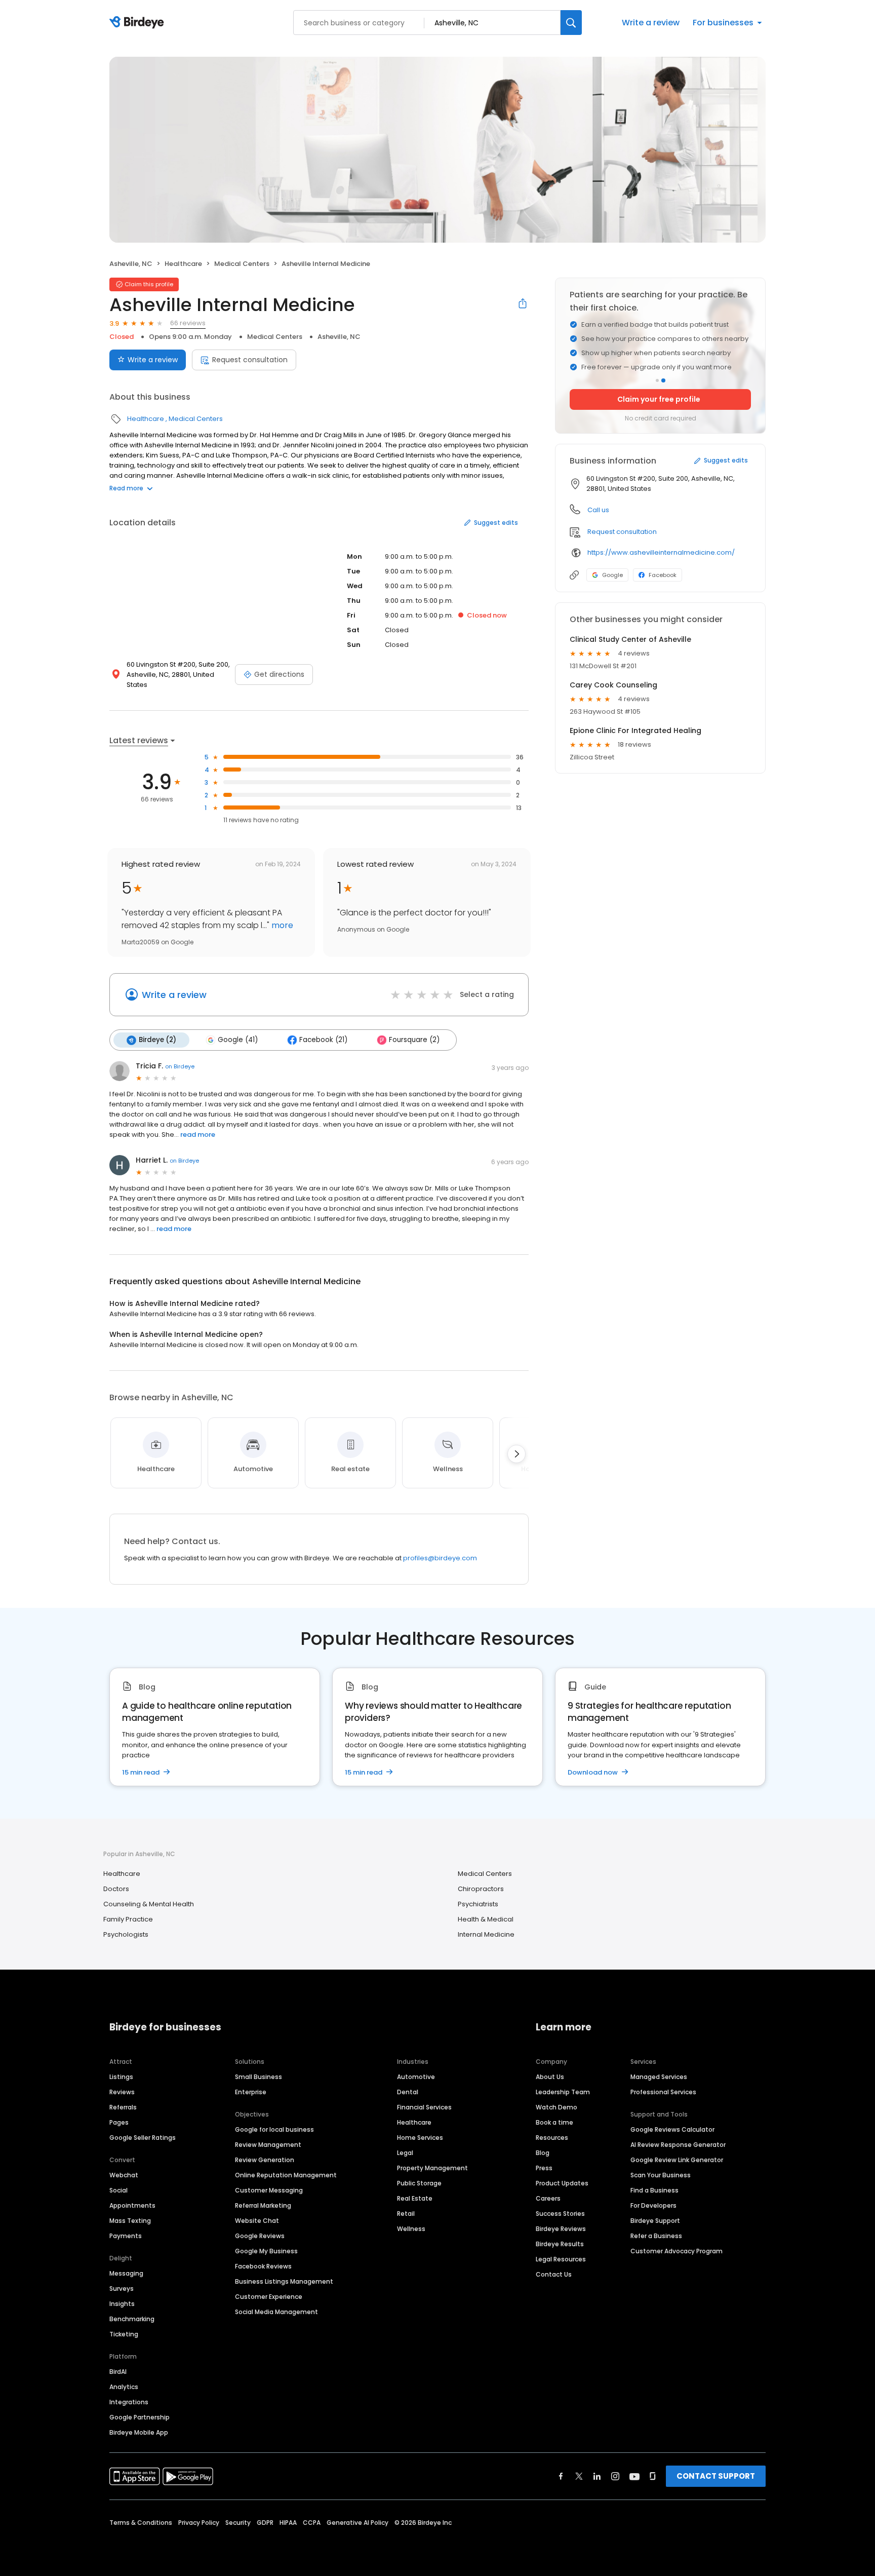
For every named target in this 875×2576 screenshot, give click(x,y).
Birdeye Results (560, 2244)
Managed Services (659, 2077)
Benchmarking (132, 2319)
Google (612, 575)
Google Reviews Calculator (672, 2129)
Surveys (122, 2289)
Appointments (132, 2205)
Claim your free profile (659, 399)
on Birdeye (180, 1066)
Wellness (411, 2229)
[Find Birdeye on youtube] (634, 2476)
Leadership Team (563, 2092)
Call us (598, 510)
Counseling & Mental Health (149, 1904)
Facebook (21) (323, 1040)
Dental (408, 2092)
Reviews (122, 2092)
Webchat (124, 2175)
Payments (126, 2236)
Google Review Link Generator (677, 2160)
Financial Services (424, 2107)
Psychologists (126, 1934)
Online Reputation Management (286, 2175)
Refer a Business (656, 2236)
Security (238, 2523)
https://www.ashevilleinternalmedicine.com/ (661, 552)
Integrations (129, 2402)
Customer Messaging (269, 2190)
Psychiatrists (478, 1904)
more (281, 925)
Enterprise (251, 2092)
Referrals (123, 2107)
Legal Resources (561, 2259)
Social (118, 2190)
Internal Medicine (486, 1934)
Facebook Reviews (263, 2266)
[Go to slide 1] (657, 380)
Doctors (116, 1889)
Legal (405, 2153)
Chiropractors (481, 1889)
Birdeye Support (655, 2221)
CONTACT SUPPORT (716, 2476)
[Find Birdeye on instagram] (615, 2476)
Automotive (416, 2077)
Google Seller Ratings (143, 2138)
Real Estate (415, 2198)
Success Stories (560, 2214)
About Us (550, 2077)
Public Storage (419, 2183)
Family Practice (128, 1919)
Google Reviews (260, 2236)
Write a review (651, 23)
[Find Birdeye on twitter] (579, 2476)
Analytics (124, 2387)
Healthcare (183, 264)
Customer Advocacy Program (677, 2251)
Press (544, 2168)
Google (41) (238, 1040)
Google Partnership (140, 2417)
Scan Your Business (661, 2175)
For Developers (653, 2205)
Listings (121, 2077)
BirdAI (118, 2372)
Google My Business (266, 2251)
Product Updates (562, 2183)
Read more (126, 488)
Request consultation (250, 360)
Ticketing (124, 2334)
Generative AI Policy (357, 2523)
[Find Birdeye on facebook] (561, 2476)
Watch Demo (556, 2107)
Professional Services (663, 2092)
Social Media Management (276, 2312)
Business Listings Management (284, 2281)
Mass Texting (130, 2221)
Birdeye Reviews (561, 2229)
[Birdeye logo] (138, 23)
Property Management (432, 2168)
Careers (548, 2198)
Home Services (420, 2138)
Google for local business (274, 2129)
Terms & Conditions (141, 2523)
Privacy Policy (199, 2523)
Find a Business (654, 2190)
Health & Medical (486, 1919)
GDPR (265, 2523)
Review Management (268, 2145)
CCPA (312, 2523)
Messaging (126, 2273)
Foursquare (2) (414, 1040)
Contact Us (554, 2274)
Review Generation (265, 2160)
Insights (122, 2304)
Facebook (663, 575)
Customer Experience (269, 2297)
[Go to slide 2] (663, 380)
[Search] (571, 23)
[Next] (516, 1454)
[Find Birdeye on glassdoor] (653, 2476)
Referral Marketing (263, 2205)
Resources (552, 2138)
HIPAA (288, 2523)
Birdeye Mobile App (139, 2432)
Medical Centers (242, 264)
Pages (119, 2122)
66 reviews (188, 323)
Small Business (258, 2077)
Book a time (554, 2122)
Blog (543, 2153)
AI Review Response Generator (678, 2145)
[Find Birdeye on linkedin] (597, 2476)
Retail (406, 2214)
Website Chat (257, 2221)
